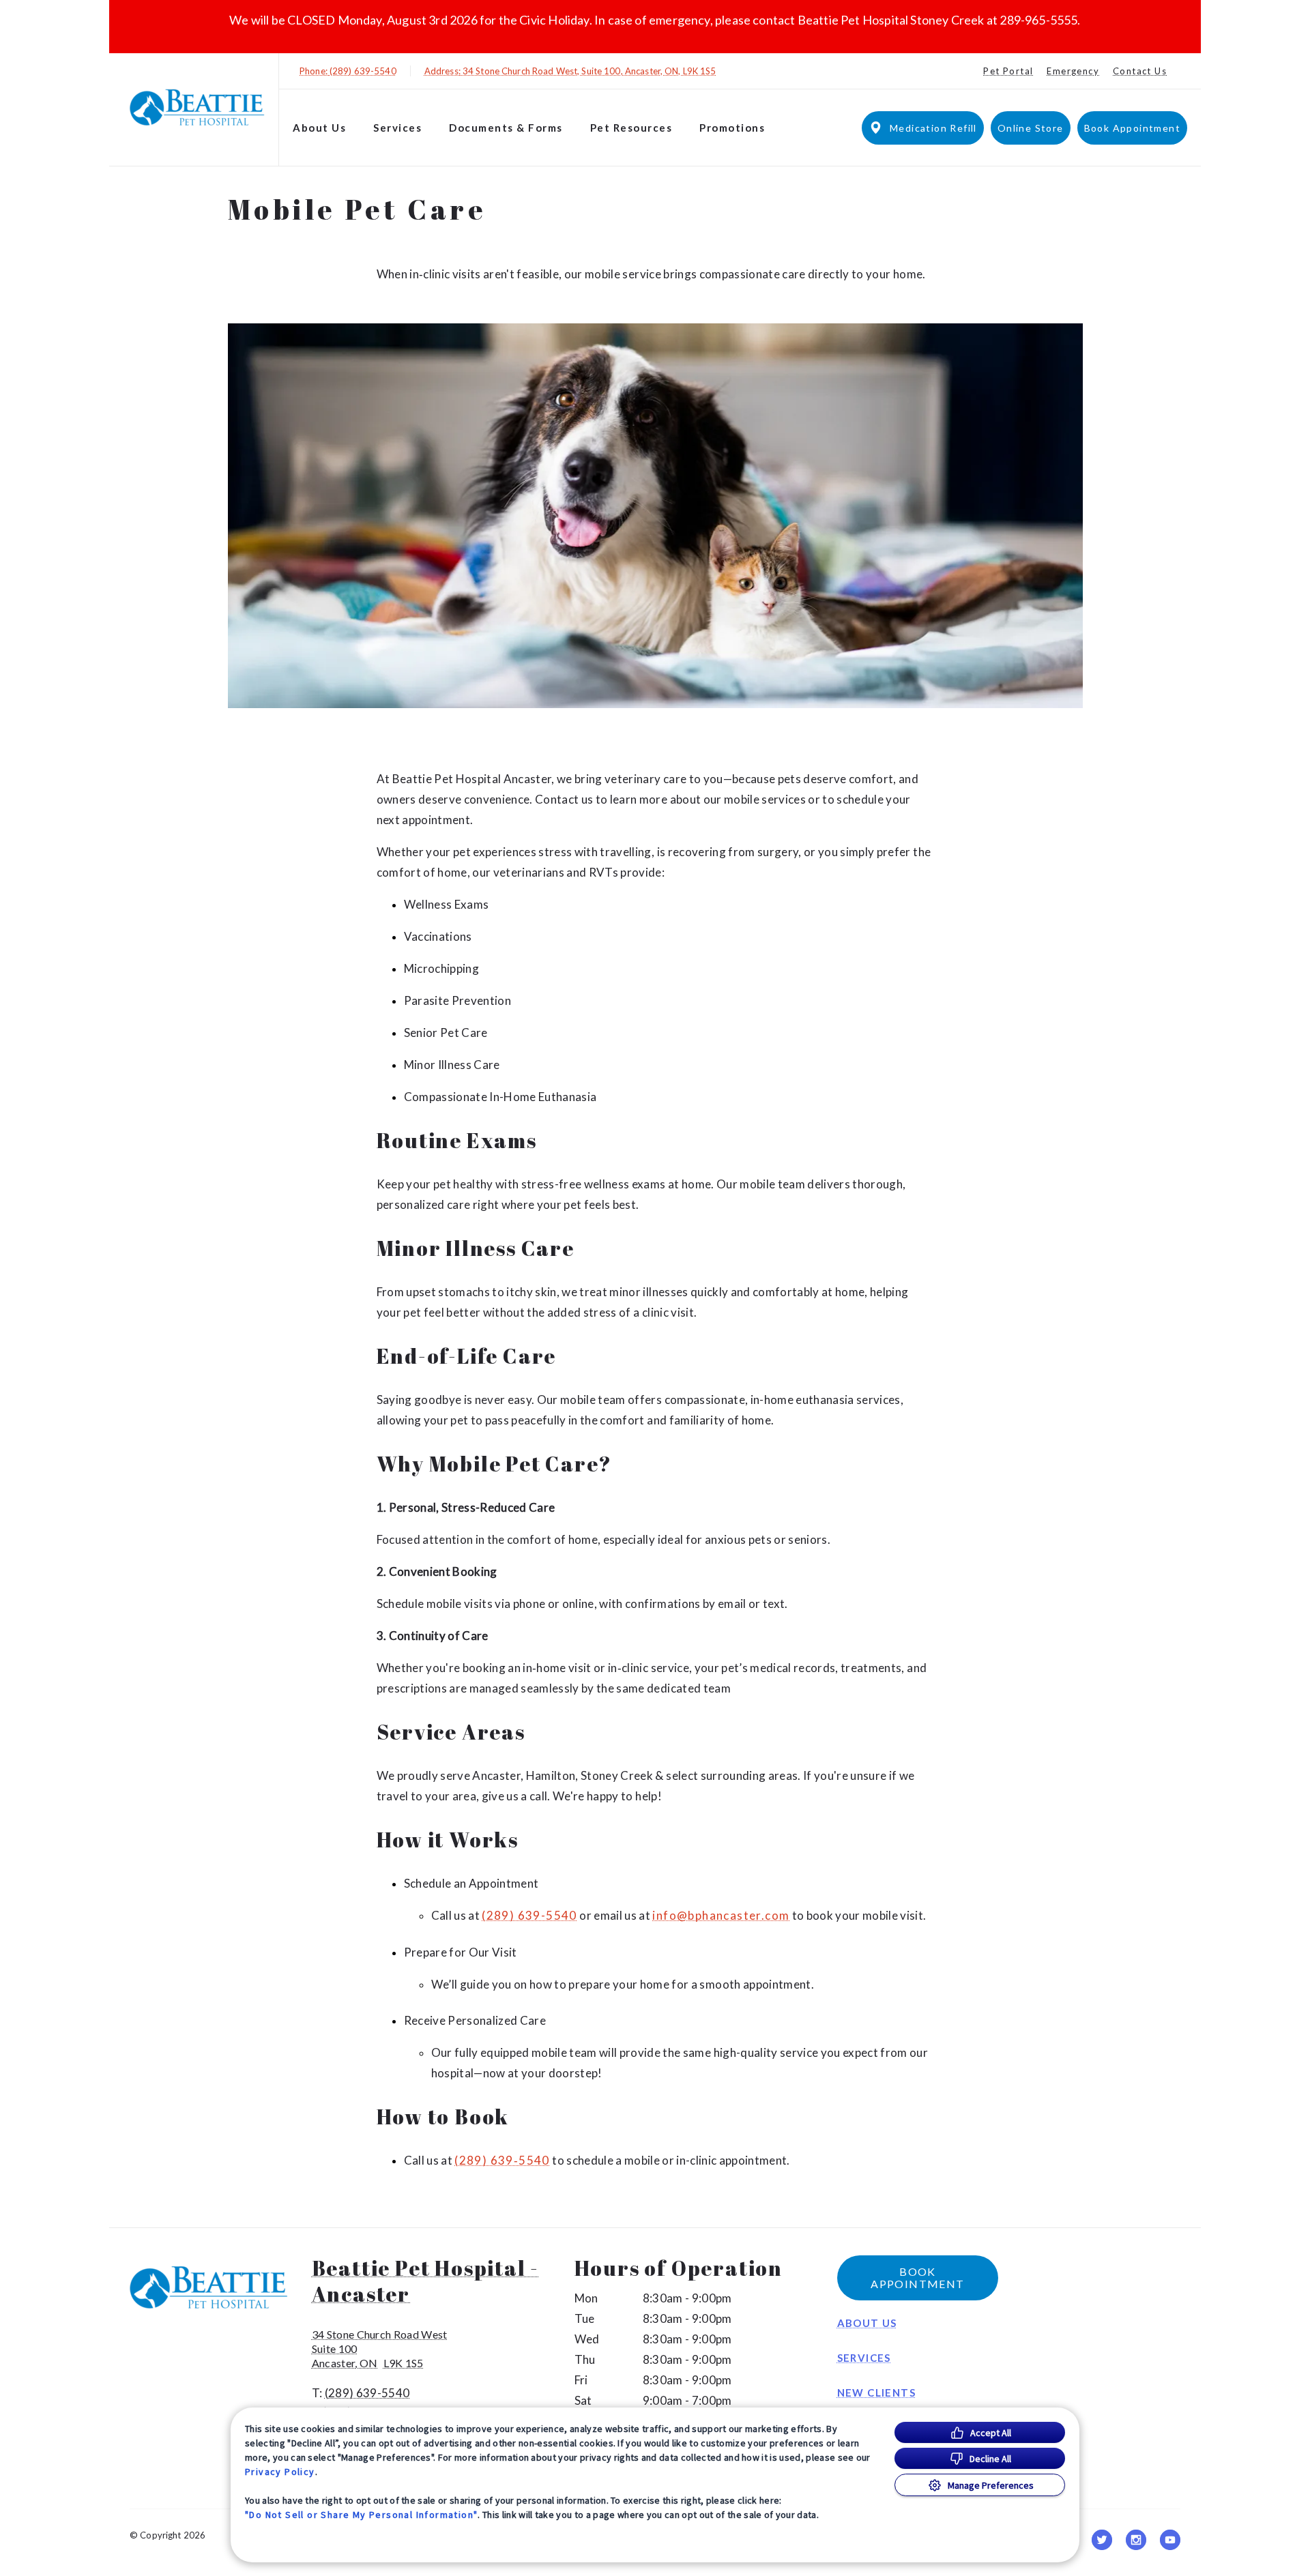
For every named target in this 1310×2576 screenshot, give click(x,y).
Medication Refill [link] (933, 128)
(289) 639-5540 (529, 1916)
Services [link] (864, 2358)
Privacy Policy (280, 2472)
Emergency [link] (1073, 71)
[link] (197, 107)
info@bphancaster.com (721, 1916)
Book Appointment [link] (1132, 128)
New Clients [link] (876, 2392)
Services (397, 128)
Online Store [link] (1031, 128)
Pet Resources (631, 128)
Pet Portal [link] (1008, 71)
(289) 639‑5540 (502, 2161)
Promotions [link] (732, 128)
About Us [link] (867, 2323)
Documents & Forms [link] (506, 128)
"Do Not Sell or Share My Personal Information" (361, 2515)
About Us (319, 128)
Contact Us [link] (1140, 71)
